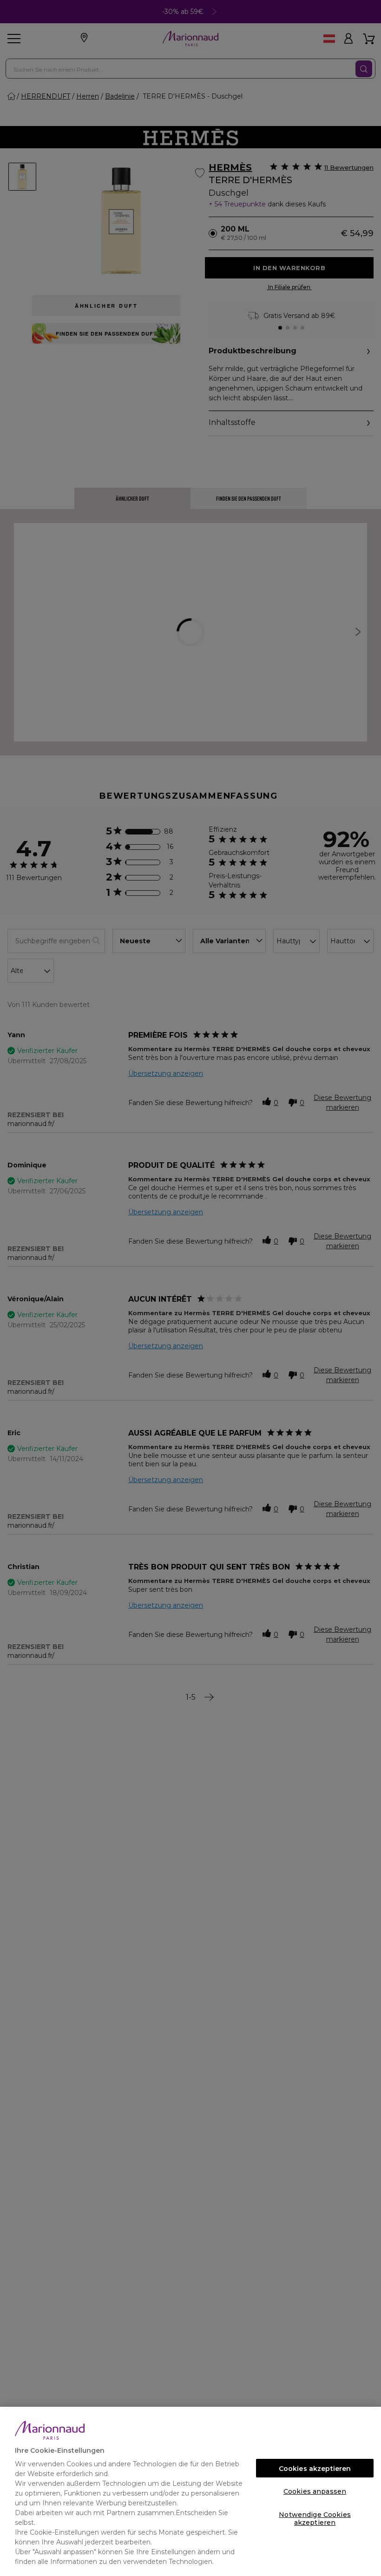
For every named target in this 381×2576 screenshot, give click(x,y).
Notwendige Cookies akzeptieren (315, 2517)
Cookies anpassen (315, 2491)
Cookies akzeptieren (315, 2469)
